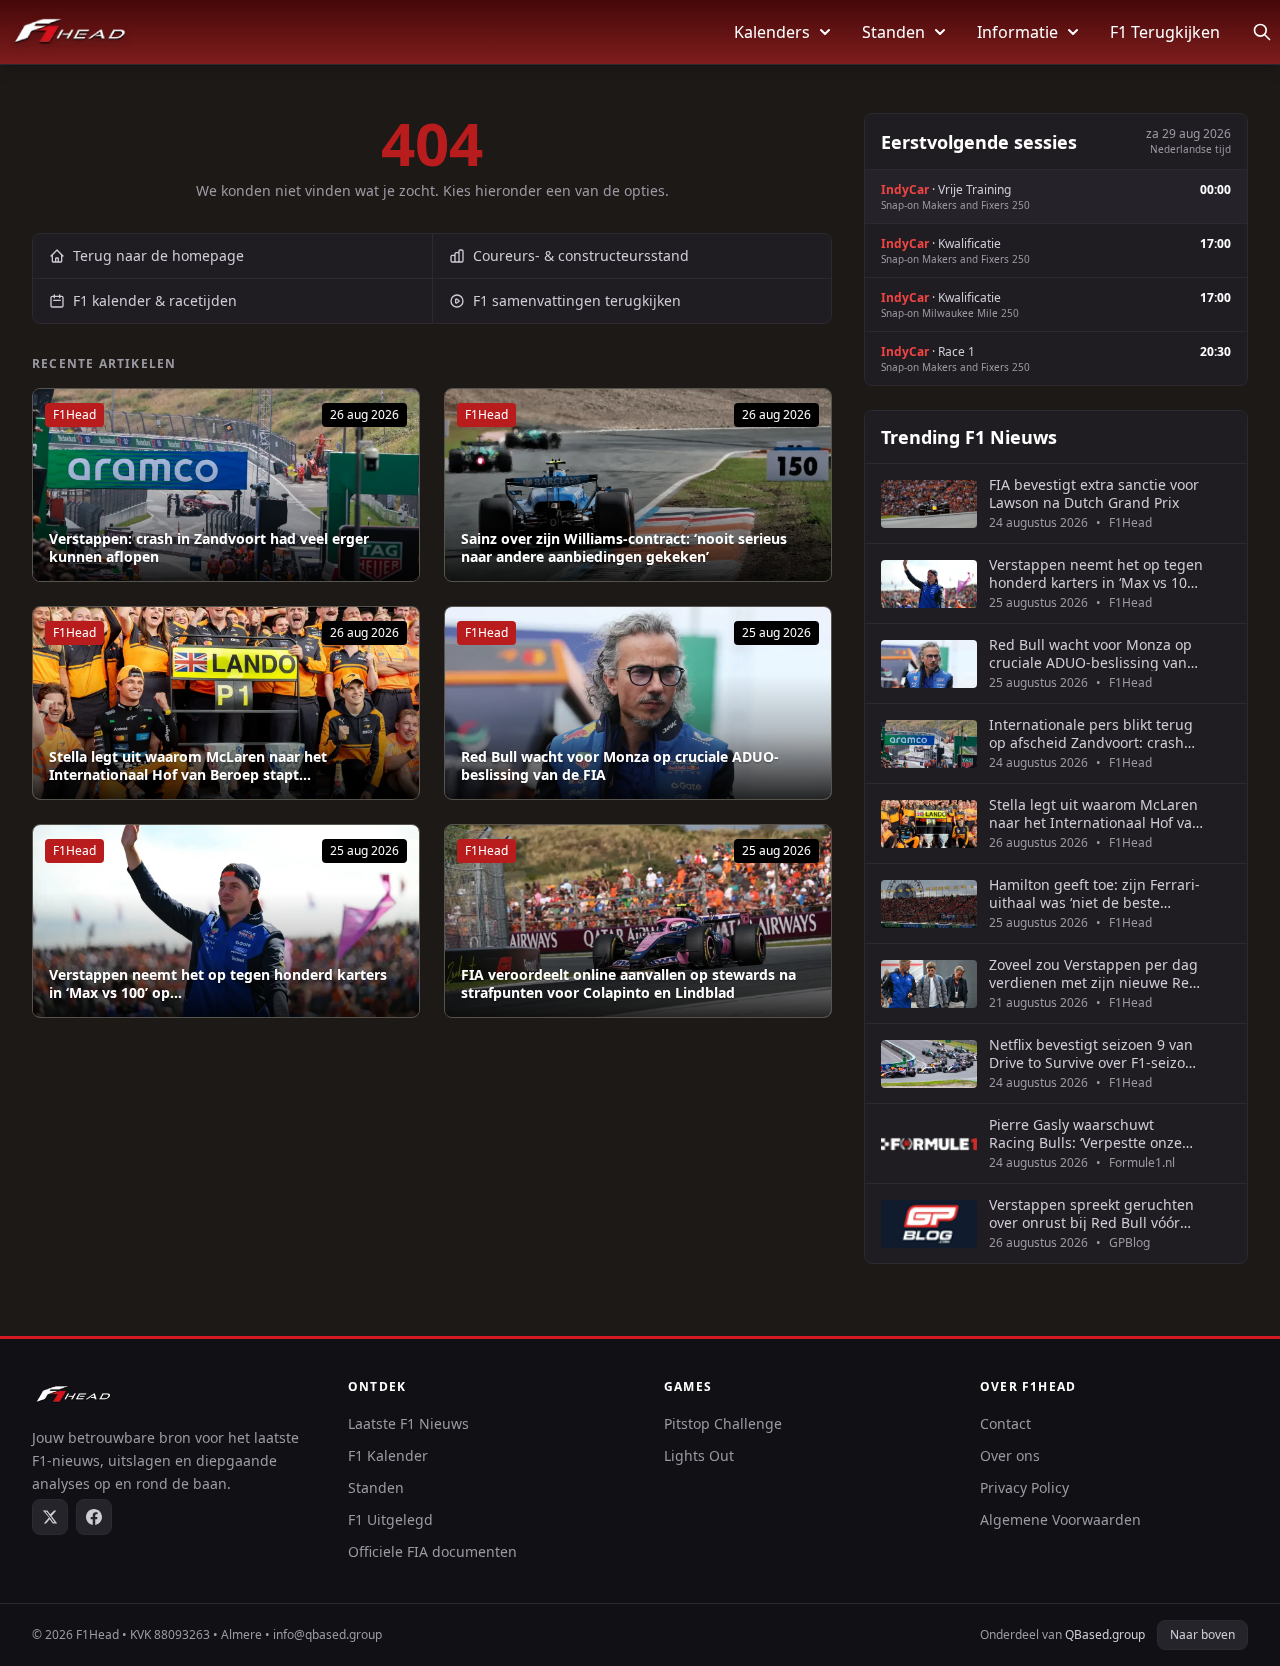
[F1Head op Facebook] (94, 1517)
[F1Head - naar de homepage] (70, 32)
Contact (1005, 1423)
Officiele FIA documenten (432, 1551)
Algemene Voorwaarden (1060, 1519)
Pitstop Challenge (723, 1423)
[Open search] (1262, 32)
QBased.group (1105, 1634)
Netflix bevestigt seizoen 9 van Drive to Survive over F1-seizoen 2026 (1095, 1053)
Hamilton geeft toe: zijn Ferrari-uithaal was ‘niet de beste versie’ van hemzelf (1094, 893)
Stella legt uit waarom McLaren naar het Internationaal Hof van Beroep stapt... (188, 765)
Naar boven (1202, 1634)
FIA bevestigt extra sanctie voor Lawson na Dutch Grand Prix (1094, 493)
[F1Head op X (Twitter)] (50, 1517)
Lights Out (699, 1455)
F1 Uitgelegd (390, 1519)
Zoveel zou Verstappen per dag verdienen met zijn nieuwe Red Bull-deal (1093, 973)
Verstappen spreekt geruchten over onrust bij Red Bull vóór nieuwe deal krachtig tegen (1091, 1213)
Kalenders (772, 32)
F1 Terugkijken (1165, 32)
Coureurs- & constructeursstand (581, 255)
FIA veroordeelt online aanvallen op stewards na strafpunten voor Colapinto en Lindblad (628, 983)
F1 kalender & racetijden (155, 300)
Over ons (1010, 1455)
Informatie (1017, 32)
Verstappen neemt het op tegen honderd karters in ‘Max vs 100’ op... (218, 983)
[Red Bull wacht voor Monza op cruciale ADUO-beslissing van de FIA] (638, 703)
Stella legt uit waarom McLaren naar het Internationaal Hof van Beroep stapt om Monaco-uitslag (1095, 813)
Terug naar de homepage (158, 255)
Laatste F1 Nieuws (408, 1423)
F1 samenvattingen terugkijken (577, 300)
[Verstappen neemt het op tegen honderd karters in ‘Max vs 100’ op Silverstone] (226, 921)
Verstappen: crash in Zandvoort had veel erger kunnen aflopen (209, 547)
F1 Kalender (388, 1455)
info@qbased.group (327, 1634)
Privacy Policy (1024, 1487)
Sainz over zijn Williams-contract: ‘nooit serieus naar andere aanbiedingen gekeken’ (624, 547)
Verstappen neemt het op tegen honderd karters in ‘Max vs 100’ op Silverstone (1096, 573)
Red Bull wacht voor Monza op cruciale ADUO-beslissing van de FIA (620, 765)
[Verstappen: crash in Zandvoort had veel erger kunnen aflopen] (226, 485)
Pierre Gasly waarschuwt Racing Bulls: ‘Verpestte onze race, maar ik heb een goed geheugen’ (1085, 1133)
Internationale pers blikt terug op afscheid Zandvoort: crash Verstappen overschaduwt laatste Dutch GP (1091, 733)
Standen (893, 32)
